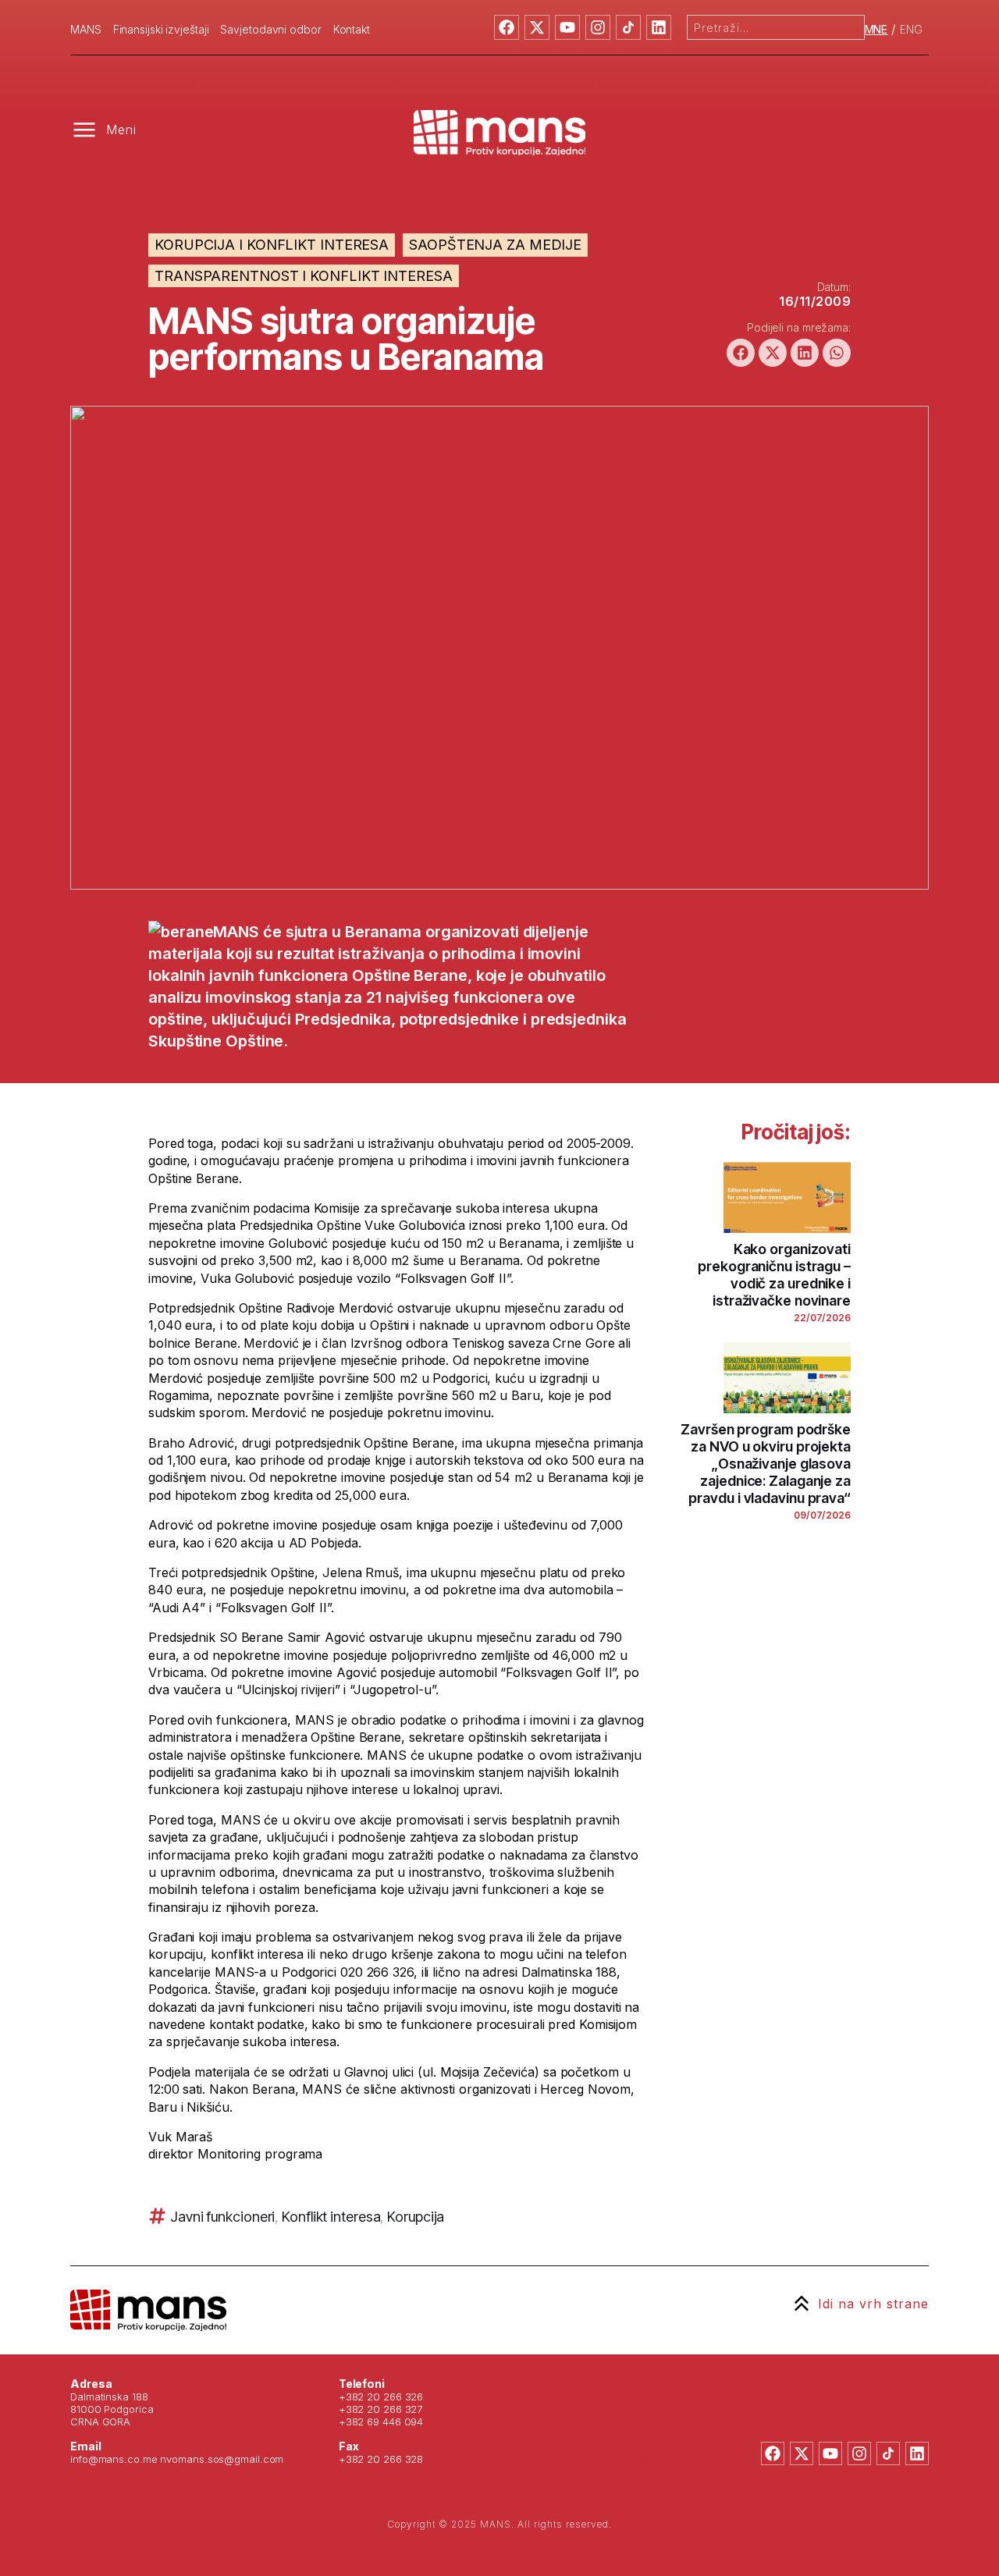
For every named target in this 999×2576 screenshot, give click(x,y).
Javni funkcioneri (222, 2217)
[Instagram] (598, 27)
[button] (741, 353)
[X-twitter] (537, 27)
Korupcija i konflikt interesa (272, 245)
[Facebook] (507, 27)
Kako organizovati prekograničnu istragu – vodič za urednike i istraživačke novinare (774, 1275)
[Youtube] (567, 27)
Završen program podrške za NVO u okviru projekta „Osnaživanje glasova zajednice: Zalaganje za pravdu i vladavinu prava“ (766, 1464)
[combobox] (776, 27)
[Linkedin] (659, 27)
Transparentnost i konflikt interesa (304, 276)
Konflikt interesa (331, 2217)
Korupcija (416, 2217)
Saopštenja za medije (495, 245)
